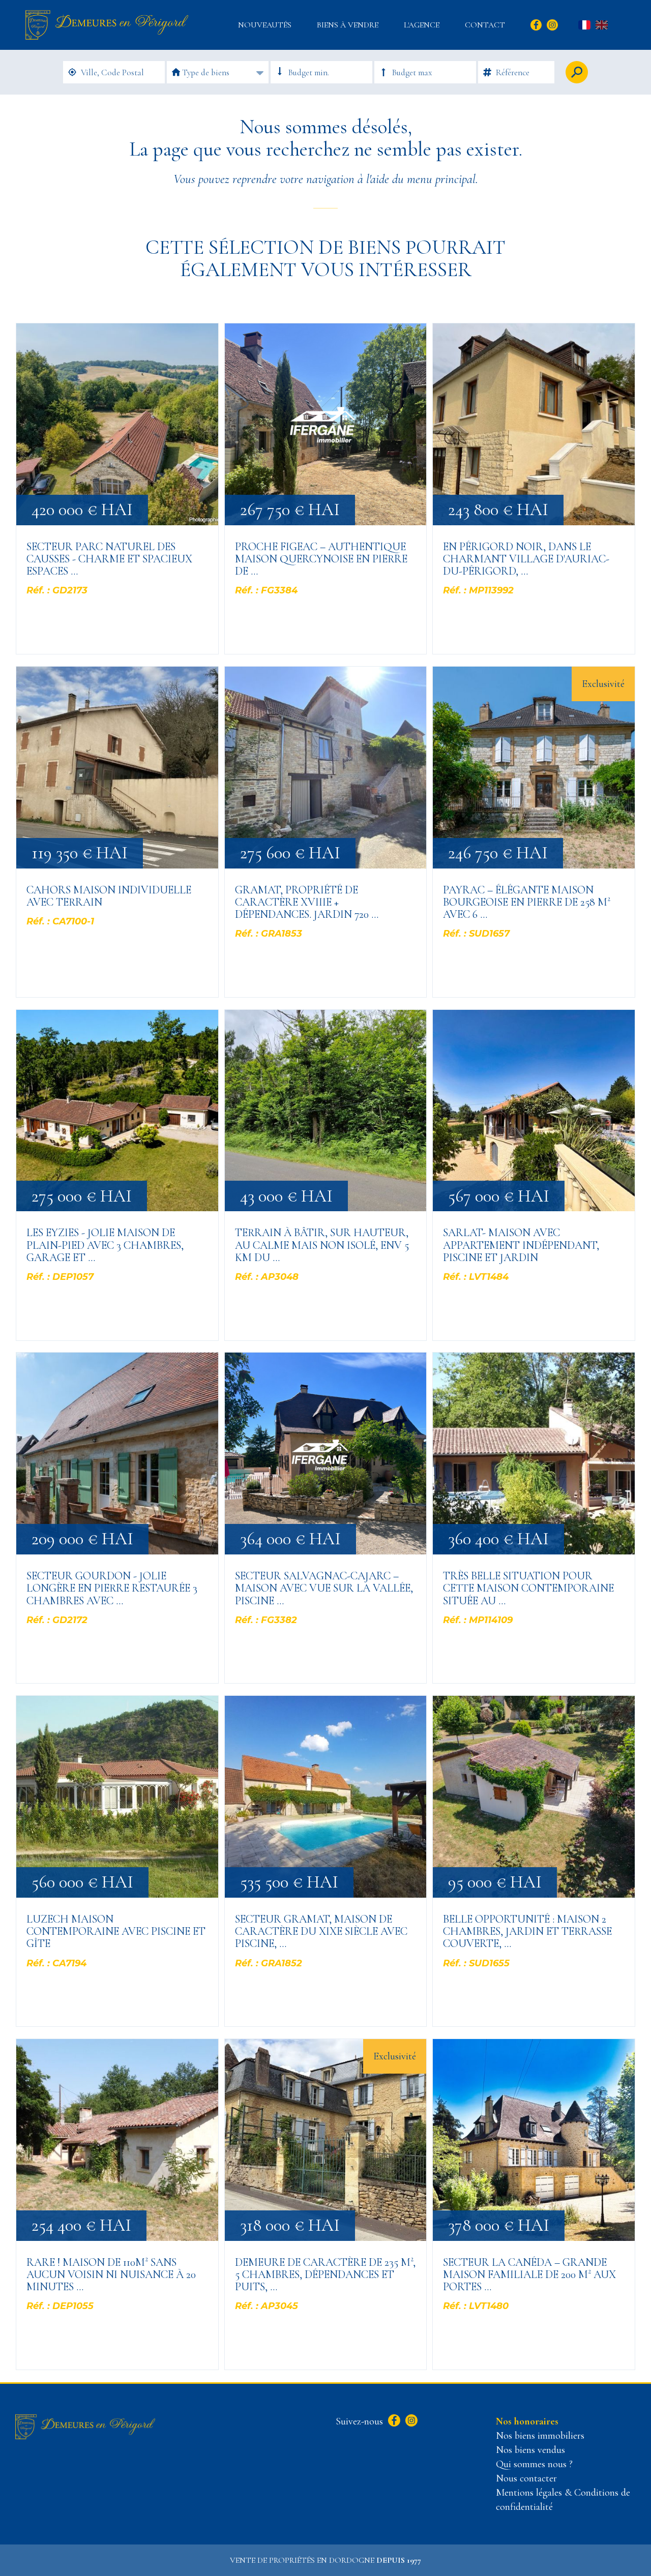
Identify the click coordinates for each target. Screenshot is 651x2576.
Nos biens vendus (530, 2450)
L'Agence (422, 25)
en (602, 25)
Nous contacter (526, 2478)
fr (584, 25)
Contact (485, 25)
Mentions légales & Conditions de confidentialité (563, 2500)
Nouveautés (265, 25)
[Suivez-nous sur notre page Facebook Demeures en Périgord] (393, 2421)
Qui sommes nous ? (534, 2464)
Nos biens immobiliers (540, 2436)
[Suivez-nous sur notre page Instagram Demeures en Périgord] (410, 2421)
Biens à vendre (348, 25)
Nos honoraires (527, 2421)
